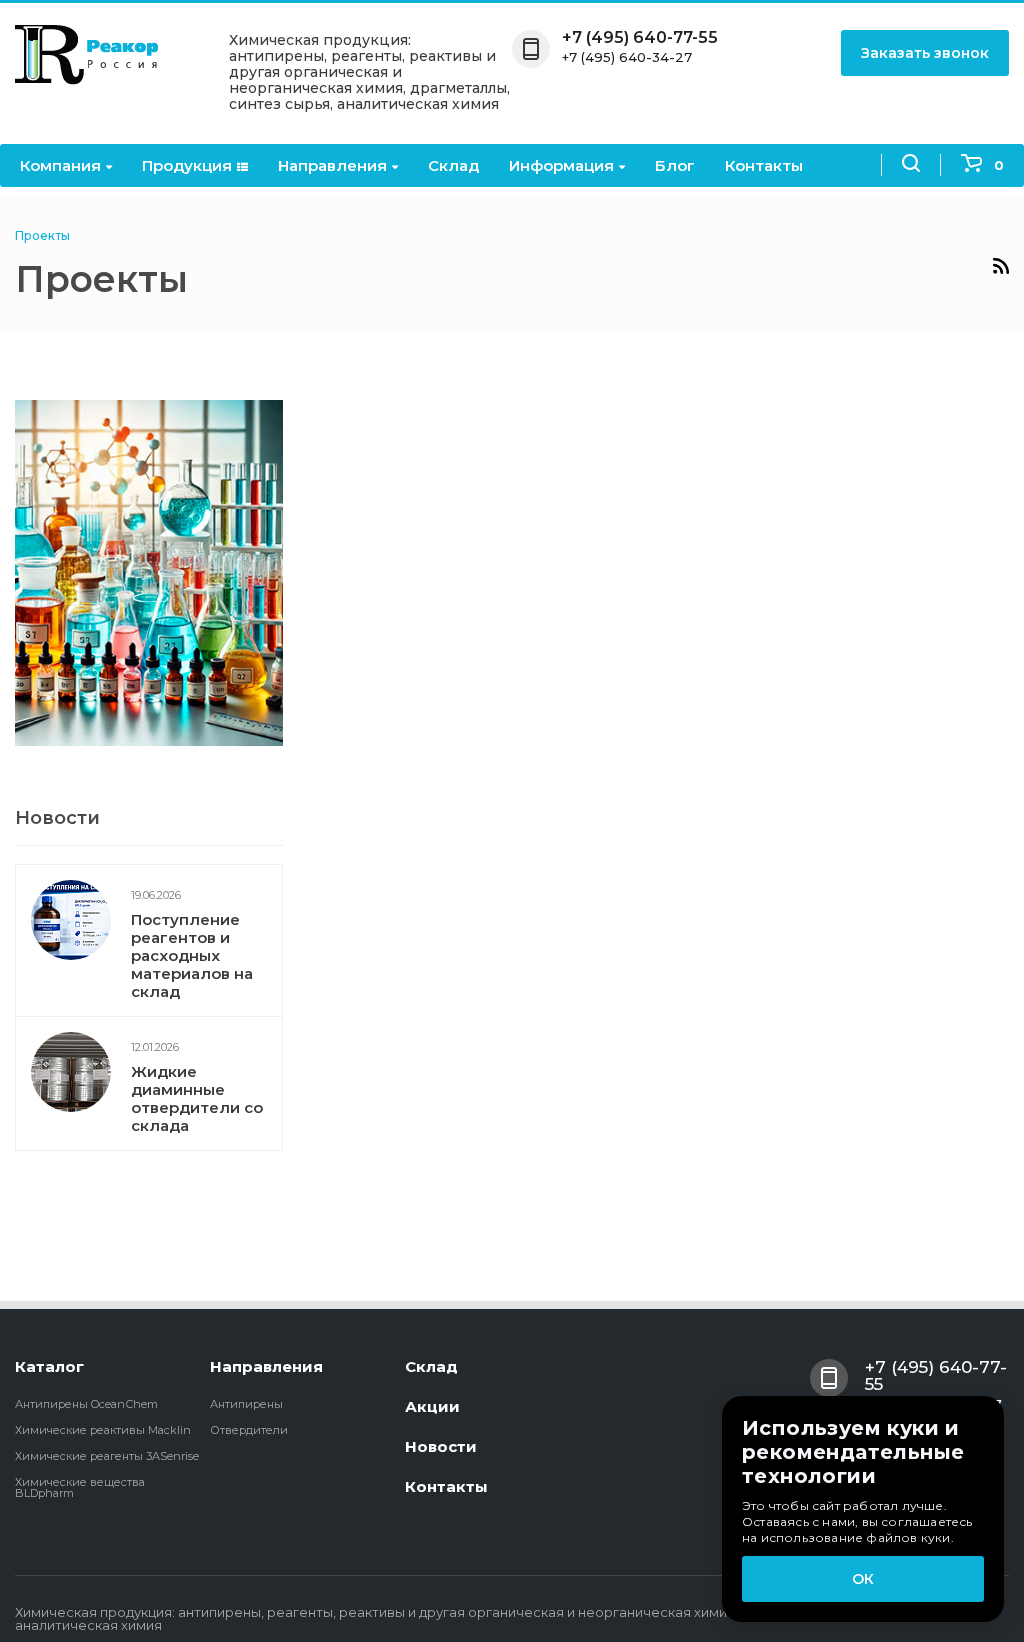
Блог (675, 165)
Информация (561, 165)
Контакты (764, 165)
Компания (60, 165)
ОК (863, 1579)
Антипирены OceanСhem (86, 1404)
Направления (332, 165)
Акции (432, 1406)
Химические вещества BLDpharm (80, 1487)
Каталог (49, 1366)
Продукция (187, 165)
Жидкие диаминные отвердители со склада (197, 1098)
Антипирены (246, 1404)
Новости (441, 1446)
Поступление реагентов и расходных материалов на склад (192, 955)
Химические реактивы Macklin (103, 1430)
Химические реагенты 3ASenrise (107, 1456)
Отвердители (249, 1430)
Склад (453, 165)
